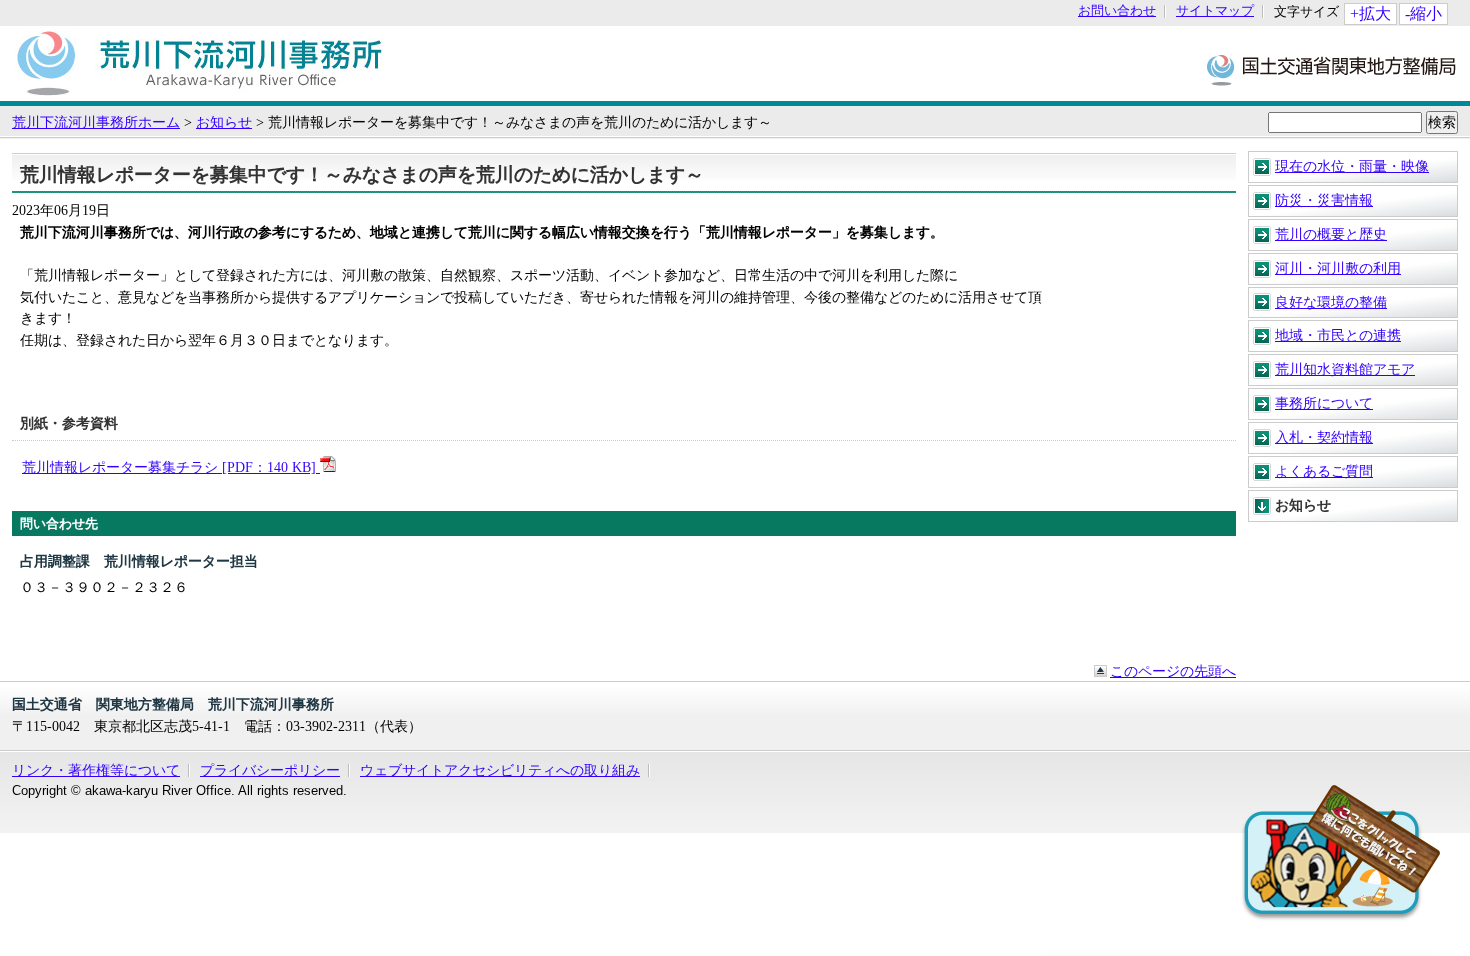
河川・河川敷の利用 (1338, 268)
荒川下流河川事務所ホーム (96, 122)
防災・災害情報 (1324, 200)
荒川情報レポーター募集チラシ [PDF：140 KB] (171, 467)
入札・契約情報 (1324, 437)
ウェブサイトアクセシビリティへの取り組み (500, 770)
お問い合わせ (1117, 11)
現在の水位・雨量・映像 (1352, 166)
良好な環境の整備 (1331, 302)
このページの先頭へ (1173, 671)
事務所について (1324, 403)
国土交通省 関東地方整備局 (1332, 68)
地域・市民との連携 (1338, 335)
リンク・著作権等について (96, 770)
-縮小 (1423, 13)
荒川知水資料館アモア (1345, 369)
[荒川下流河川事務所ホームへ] (199, 91)
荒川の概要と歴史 (1331, 234)
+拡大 (1370, 13)
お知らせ (224, 122)
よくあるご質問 (1324, 471)
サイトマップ (1215, 11)
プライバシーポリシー (270, 770)
